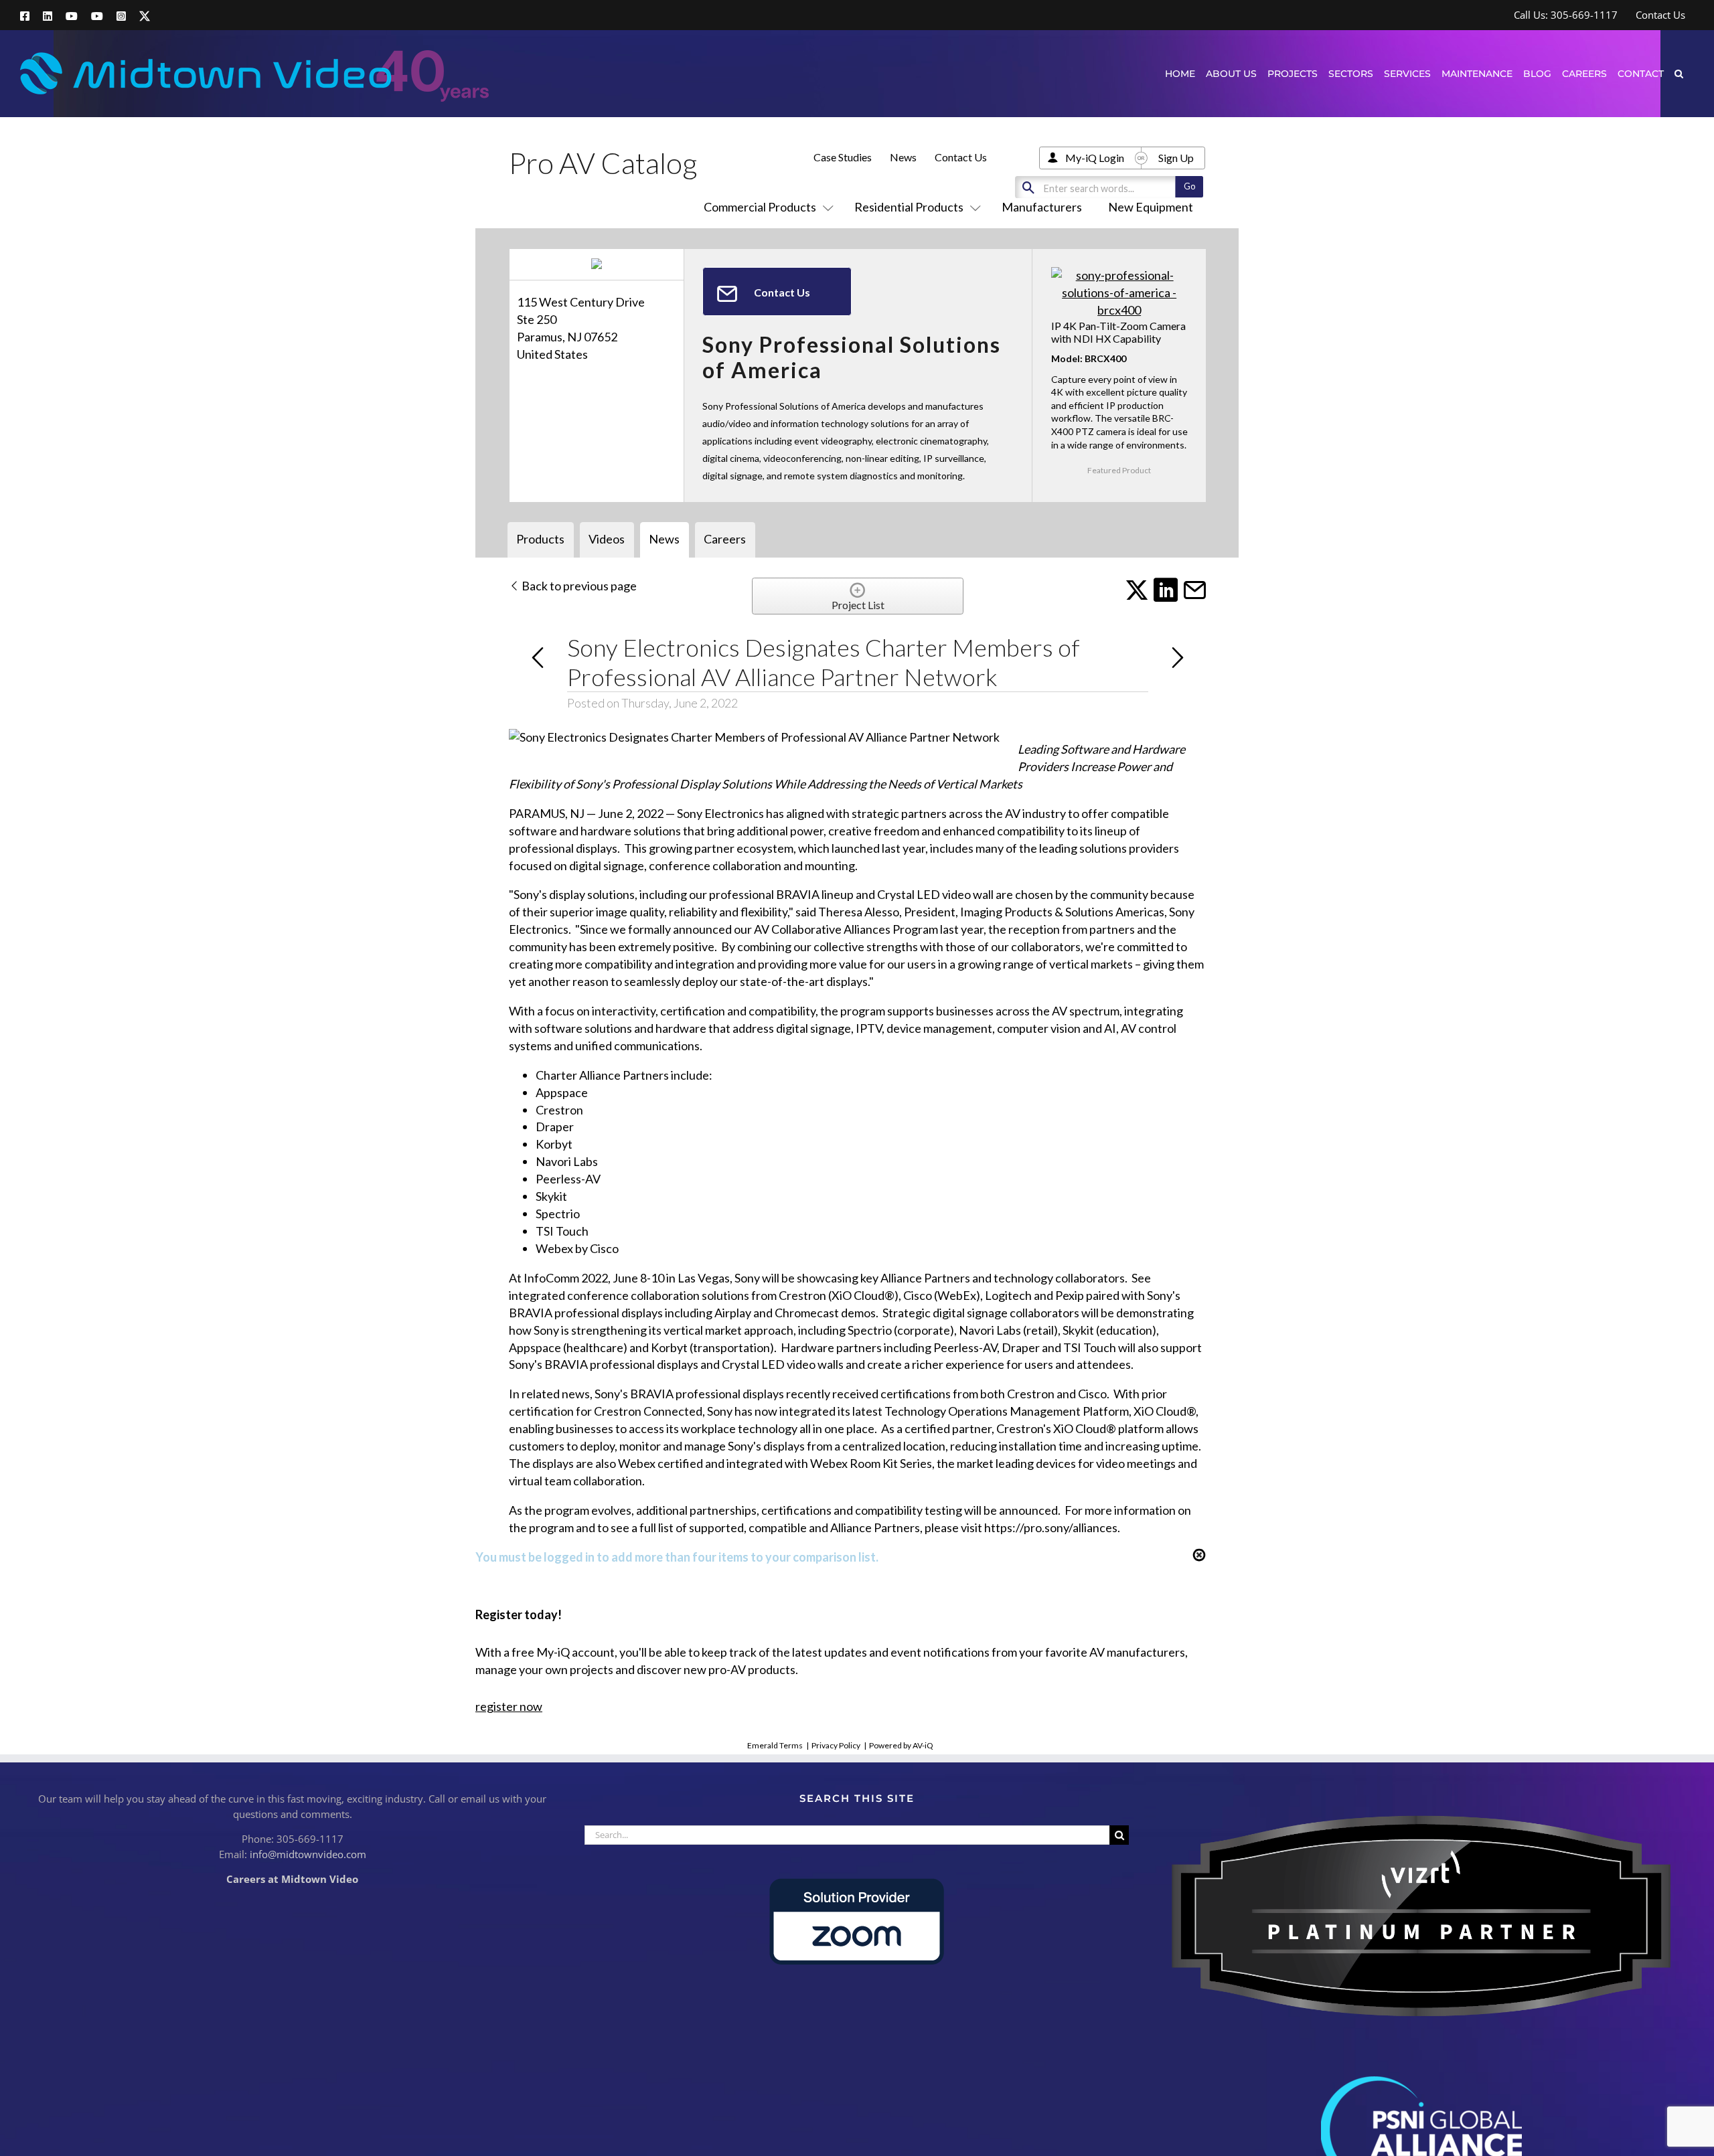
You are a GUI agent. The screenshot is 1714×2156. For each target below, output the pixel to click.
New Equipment (1151, 207)
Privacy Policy (836, 1745)
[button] (1679, 73)
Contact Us (961, 157)
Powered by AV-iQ (901, 1745)
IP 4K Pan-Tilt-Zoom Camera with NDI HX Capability (1118, 332)
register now (509, 1706)
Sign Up (1176, 158)
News (903, 157)
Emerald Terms (775, 1745)
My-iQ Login (1095, 158)
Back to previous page (578, 586)
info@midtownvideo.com (308, 1854)
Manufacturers (1042, 207)
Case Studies (843, 157)
